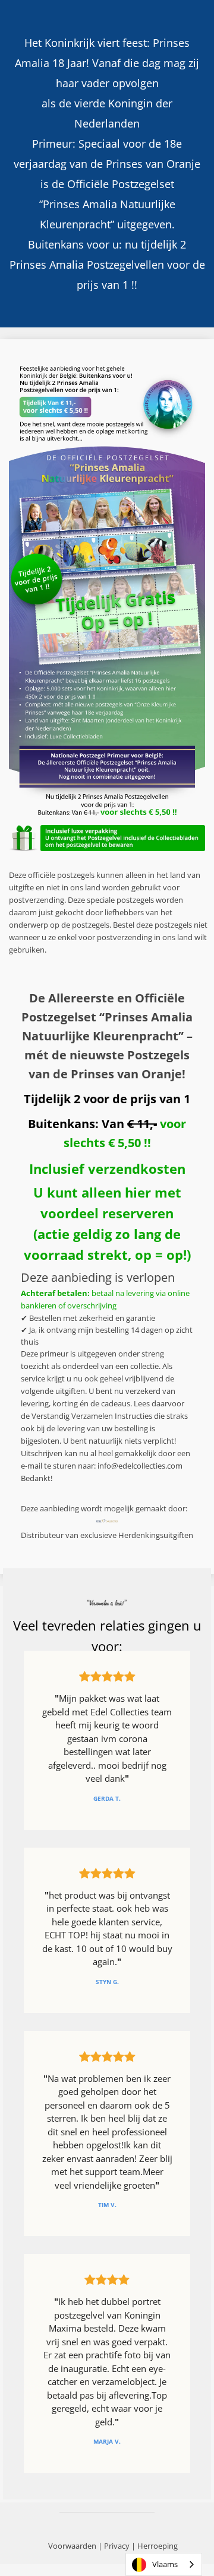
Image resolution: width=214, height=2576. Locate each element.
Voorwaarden (72, 2546)
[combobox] (164, 2564)
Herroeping (158, 2546)
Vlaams (165, 2564)
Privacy (117, 2546)
